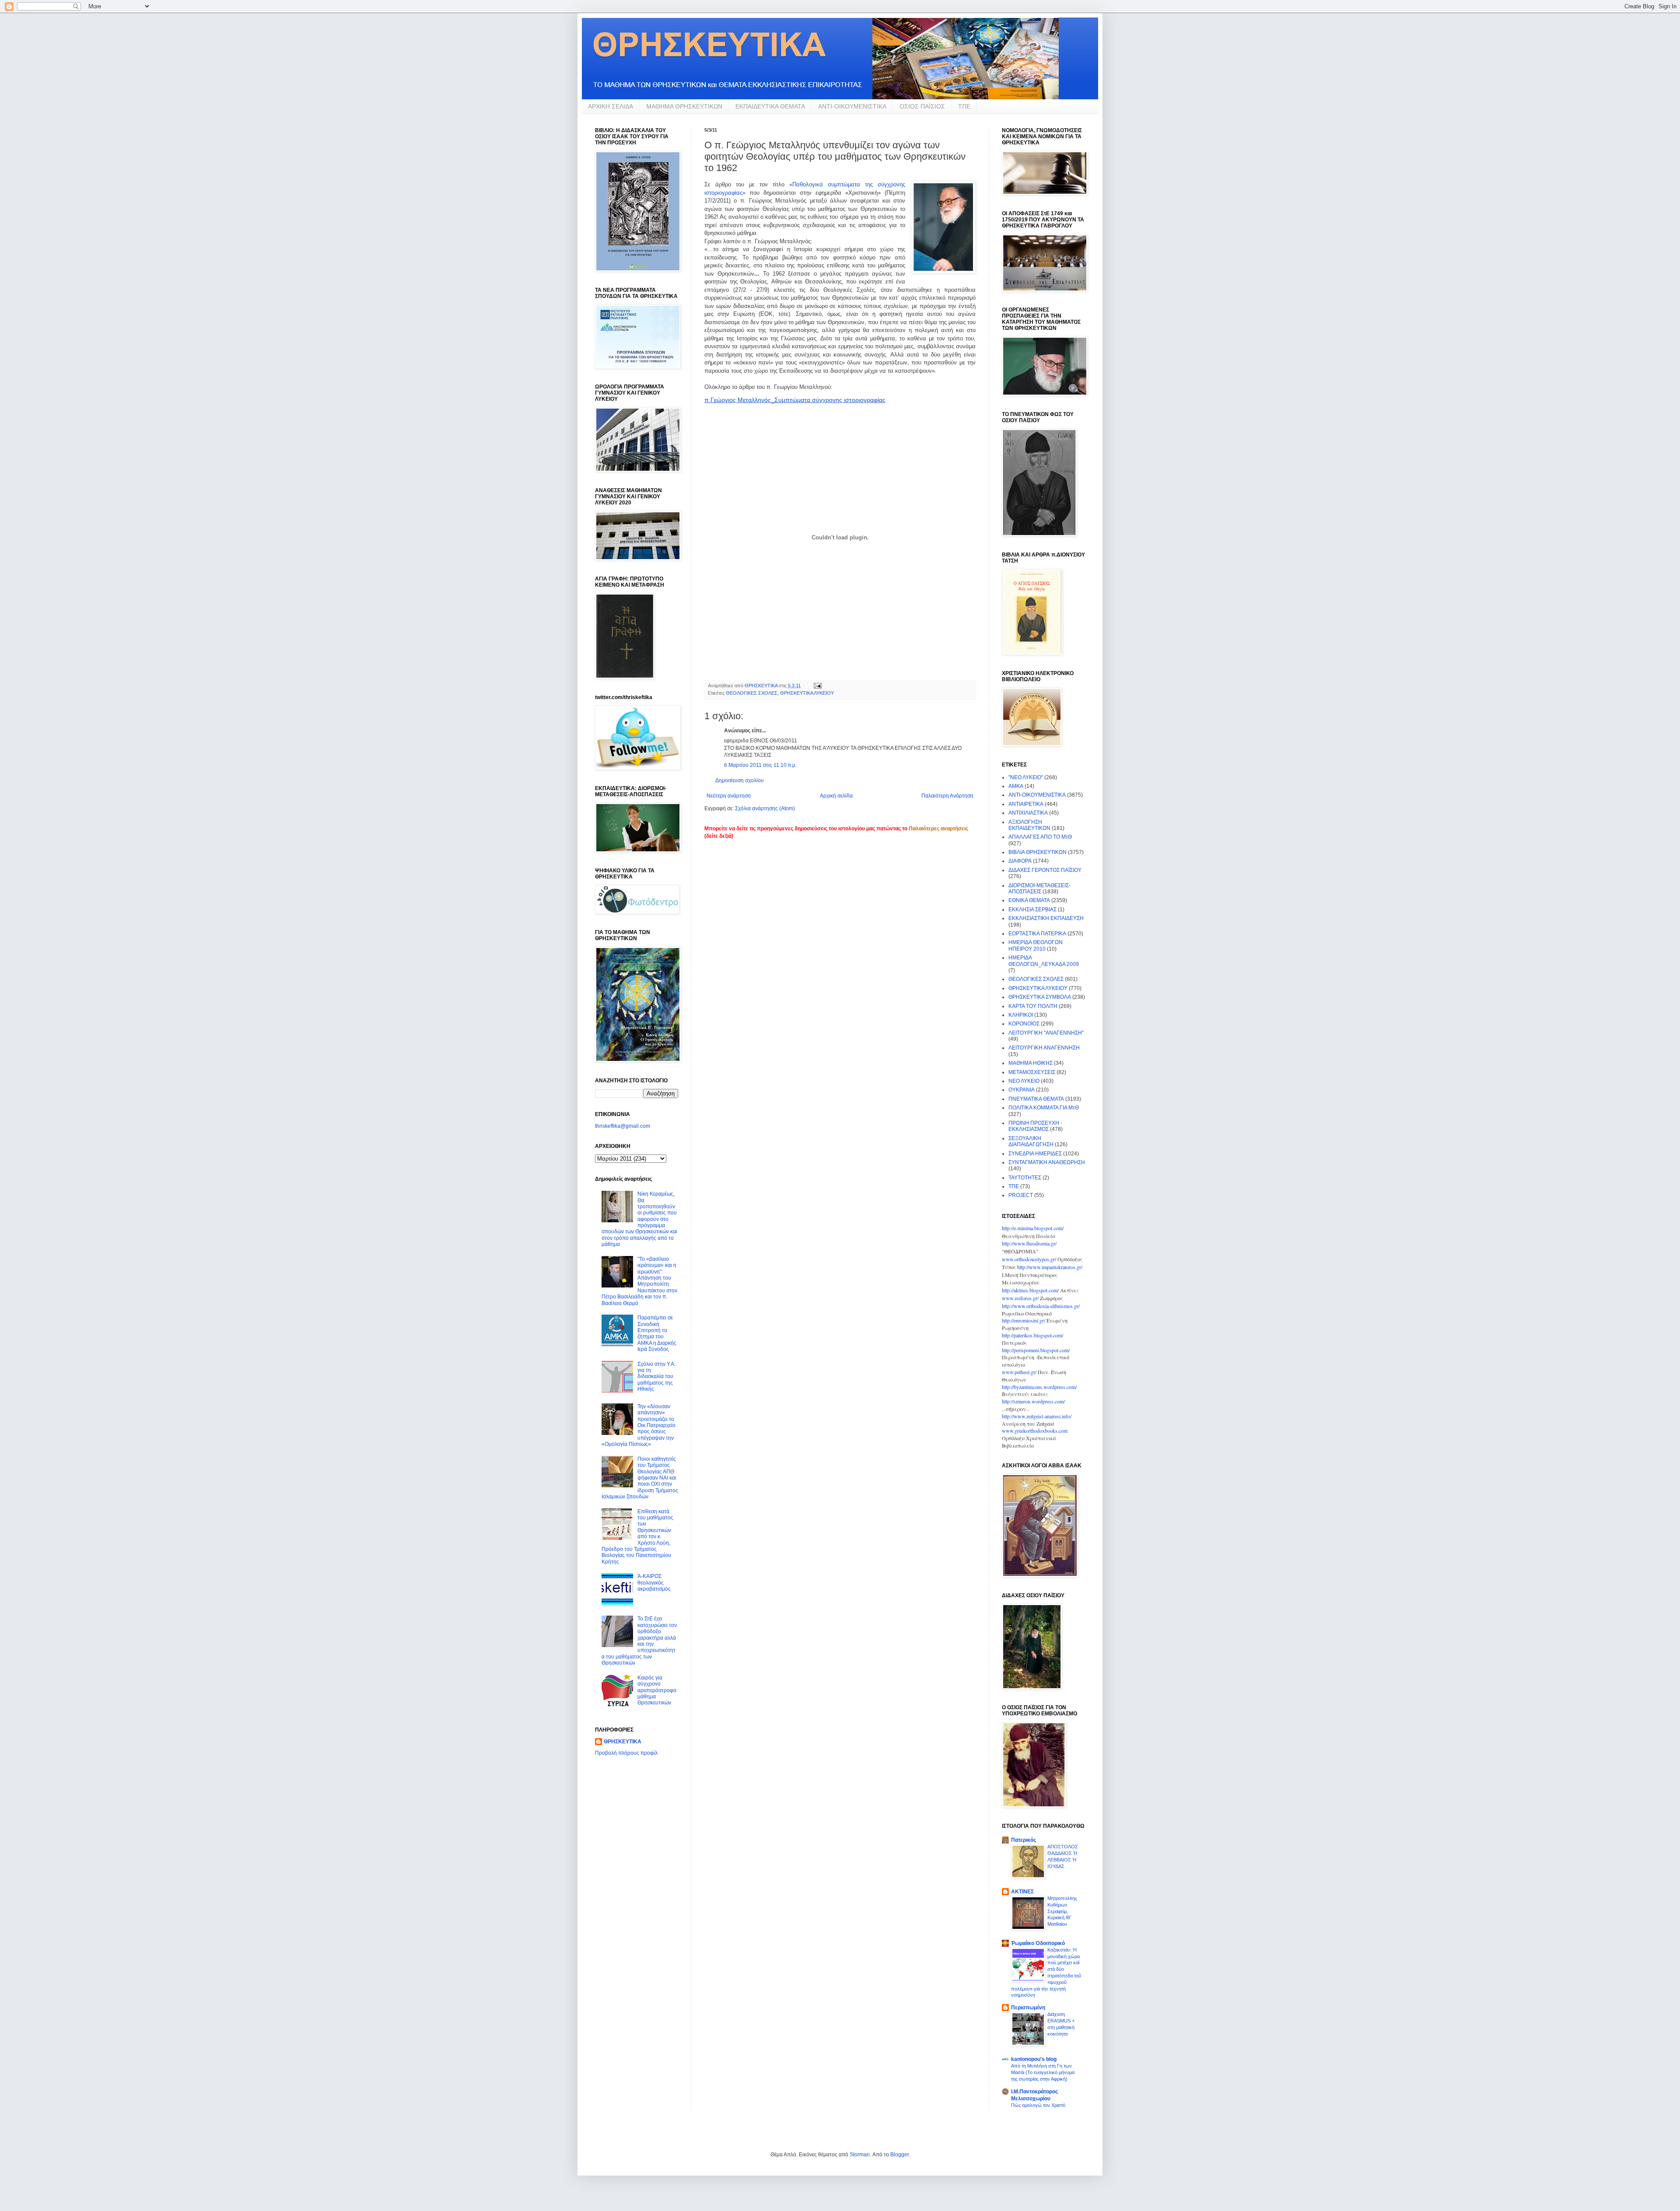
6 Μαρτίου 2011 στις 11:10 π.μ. (760, 765)
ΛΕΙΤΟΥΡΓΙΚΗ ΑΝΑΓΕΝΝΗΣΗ (1044, 1048)
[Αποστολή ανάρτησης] (817, 686)
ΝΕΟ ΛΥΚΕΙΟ (1024, 1081)
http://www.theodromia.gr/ (1029, 1243)
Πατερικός (1024, 1840)
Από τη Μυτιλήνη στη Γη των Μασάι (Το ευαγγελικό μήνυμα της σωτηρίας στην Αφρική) (1043, 2072)
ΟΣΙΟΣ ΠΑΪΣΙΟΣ (922, 106)
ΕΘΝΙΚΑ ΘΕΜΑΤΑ (1029, 900)
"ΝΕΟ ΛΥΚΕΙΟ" (1026, 777)
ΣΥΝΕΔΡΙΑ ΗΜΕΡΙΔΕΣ (1035, 1154)
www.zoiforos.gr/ (1020, 1298)
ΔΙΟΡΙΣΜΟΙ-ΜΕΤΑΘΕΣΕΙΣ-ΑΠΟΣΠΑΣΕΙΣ (1039, 889)
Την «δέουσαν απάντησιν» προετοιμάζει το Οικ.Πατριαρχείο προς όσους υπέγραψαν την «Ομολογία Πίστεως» (639, 1425)
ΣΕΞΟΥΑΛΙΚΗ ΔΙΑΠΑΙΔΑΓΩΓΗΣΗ (1031, 1141)
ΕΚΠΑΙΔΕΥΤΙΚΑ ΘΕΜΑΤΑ (770, 106)
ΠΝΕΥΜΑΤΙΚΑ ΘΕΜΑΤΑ (1036, 1099)
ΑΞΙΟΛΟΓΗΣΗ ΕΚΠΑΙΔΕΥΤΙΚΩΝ (1029, 825)
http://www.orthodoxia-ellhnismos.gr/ (1041, 1306)
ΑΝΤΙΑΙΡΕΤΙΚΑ (1026, 804)
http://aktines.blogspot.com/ (1030, 1290)
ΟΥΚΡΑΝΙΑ (1022, 1090)
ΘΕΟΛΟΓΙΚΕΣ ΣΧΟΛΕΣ (752, 693)
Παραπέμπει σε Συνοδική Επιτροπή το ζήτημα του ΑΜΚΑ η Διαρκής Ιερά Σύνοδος (657, 1333)
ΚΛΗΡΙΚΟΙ (1021, 1015)
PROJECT (1021, 1195)
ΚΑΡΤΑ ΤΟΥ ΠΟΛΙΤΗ (1033, 1006)
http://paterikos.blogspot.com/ (1032, 1335)
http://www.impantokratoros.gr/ (1050, 1267)
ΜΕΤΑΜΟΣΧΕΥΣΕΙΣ (1032, 1072)
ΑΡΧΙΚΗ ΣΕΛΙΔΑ (611, 106)
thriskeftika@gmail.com (623, 1126)
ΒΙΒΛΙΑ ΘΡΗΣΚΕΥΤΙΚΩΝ (1038, 852)
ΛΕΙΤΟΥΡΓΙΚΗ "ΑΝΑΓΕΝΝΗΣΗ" (1046, 1033)
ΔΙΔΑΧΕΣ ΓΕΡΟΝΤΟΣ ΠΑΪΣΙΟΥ (1045, 870)
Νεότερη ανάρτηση (729, 796)
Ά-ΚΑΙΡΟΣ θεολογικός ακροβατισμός (654, 1583)
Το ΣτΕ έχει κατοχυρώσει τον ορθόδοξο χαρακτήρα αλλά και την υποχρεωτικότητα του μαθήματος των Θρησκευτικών (639, 1641)
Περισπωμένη (1028, 2008)
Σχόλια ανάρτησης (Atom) (765, 808)
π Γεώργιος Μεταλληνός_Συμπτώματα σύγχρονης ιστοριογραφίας (795, 400)
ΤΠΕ (964, 106)
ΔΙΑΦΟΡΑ (1020, 861)
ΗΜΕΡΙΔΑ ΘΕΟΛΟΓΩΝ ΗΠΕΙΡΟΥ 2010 (1036, 945)
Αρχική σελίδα (836, 796)
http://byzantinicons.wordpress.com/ (1039, 1387)
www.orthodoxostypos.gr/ (1029, 1259)
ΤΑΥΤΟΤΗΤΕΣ (1025, 1178)
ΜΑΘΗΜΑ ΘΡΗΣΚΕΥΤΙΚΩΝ (684, 106)
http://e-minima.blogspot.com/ (1033, 1228)
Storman (860, 2155)
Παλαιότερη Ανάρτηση (947, 796)
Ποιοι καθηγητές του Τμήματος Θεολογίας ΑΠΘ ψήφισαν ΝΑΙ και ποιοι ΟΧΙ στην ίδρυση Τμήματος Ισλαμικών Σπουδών (640, 1478)
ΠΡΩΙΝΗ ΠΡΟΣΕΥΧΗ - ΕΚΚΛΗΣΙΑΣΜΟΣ (1035, 1126)
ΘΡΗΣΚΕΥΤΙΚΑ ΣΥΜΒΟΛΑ (1040, 997)
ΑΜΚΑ (1016, 786)
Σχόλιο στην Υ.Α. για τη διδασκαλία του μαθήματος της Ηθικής (656, 1377)
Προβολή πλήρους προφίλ (626, 1753)
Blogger (899, 2155)
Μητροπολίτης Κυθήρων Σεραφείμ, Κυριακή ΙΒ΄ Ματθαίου (1062, 1911)
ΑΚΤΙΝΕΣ (1022, 1892)
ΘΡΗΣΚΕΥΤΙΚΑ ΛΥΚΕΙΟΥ (807, 693)
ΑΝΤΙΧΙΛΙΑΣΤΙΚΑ (1028, 813)
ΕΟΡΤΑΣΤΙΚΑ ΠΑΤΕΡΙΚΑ (1037, 934)
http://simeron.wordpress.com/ (1033, 1401)
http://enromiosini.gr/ (1024, 1320)
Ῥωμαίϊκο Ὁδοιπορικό (1038, 1943)
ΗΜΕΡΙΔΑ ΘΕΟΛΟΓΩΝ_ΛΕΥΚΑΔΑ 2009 (1044, 961)
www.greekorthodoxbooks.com (1035, 1431)
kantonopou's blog (1034, 2059)
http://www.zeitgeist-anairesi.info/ (1037, 1416)
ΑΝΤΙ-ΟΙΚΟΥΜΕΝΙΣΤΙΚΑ (852, 106)
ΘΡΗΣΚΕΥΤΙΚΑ (623, 1742)
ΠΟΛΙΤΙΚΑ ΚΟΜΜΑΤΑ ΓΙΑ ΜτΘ (1044, 1108)
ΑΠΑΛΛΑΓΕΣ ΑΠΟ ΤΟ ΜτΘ (1040, 837)
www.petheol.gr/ (1019, 1372)
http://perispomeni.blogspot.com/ (1036, 1350)
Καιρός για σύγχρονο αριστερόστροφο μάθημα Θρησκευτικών (657, 1690)
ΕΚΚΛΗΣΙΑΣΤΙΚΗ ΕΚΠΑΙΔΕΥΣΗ (1046, 918)
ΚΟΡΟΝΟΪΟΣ (1024, 1024)
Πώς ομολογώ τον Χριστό (1038, 2105)
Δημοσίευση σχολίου (740, 780)
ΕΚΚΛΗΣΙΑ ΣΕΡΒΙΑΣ (1032, 910)
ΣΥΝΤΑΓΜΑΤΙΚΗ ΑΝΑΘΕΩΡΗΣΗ (1047, 1162)
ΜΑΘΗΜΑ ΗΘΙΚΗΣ (1031, 1063)
